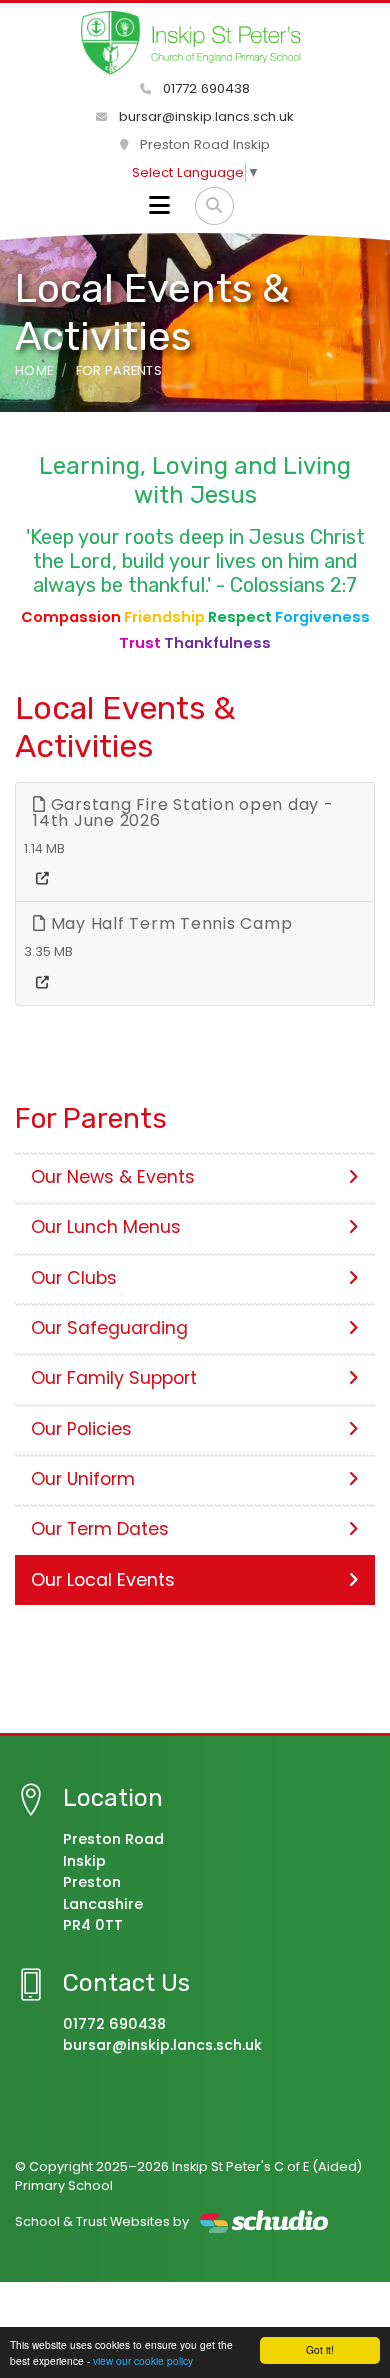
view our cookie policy (143, 2360)
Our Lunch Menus (106, 1227)
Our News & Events (113, 1177)
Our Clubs (74, 1278)
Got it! (320, 2349)
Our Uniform (83, 1479)
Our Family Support (114, 1378)
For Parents (119, 370)
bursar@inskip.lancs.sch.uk (204, 116)
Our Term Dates (100, 1529)
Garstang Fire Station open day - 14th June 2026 (183, 812)
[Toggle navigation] (159, 206)
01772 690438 (204, 88)
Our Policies (81, 1429)
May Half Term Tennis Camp (169, 923)
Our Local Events (103, 1580)
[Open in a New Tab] (42, 879)
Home (34, 370)
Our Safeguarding (109, 1328)
